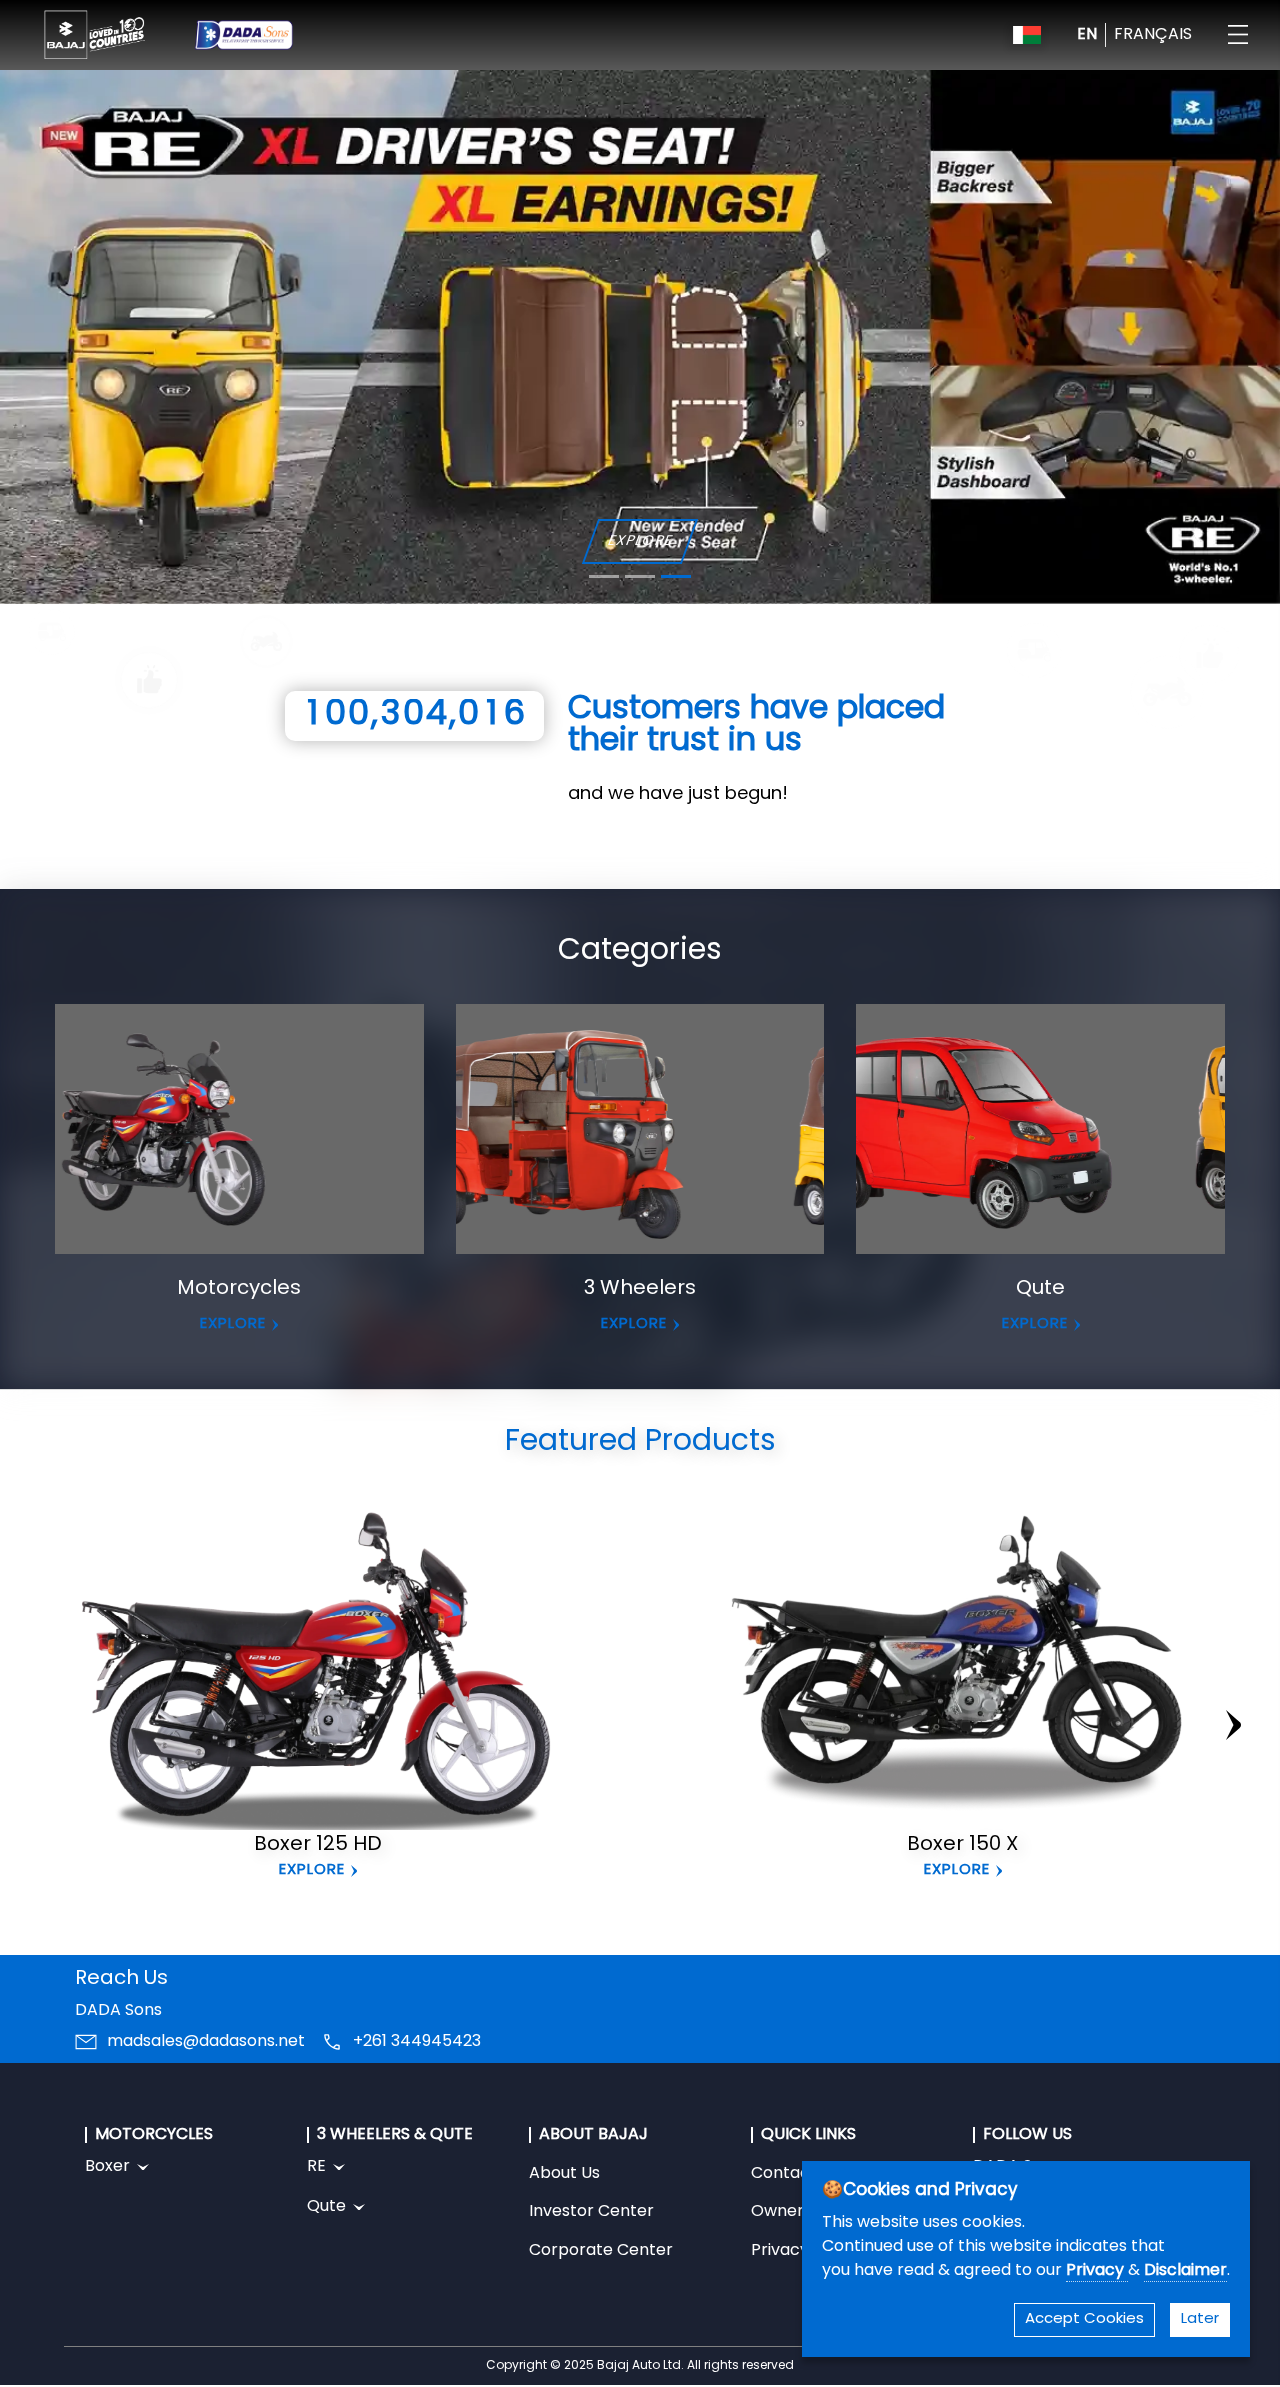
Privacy (1097, 2271)
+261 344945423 (417, 2042)
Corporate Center (601, 2251)
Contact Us (795, 2174)
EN (1087, 35)
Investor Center (591, 2212)
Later (1200, 2319)
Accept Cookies (1084, 2319)
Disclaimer (1185, 2271)
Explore (312, 1869)
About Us (564, 2174)
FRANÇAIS (1153, 35)
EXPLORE (639, 540)
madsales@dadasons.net (206, 2042)
